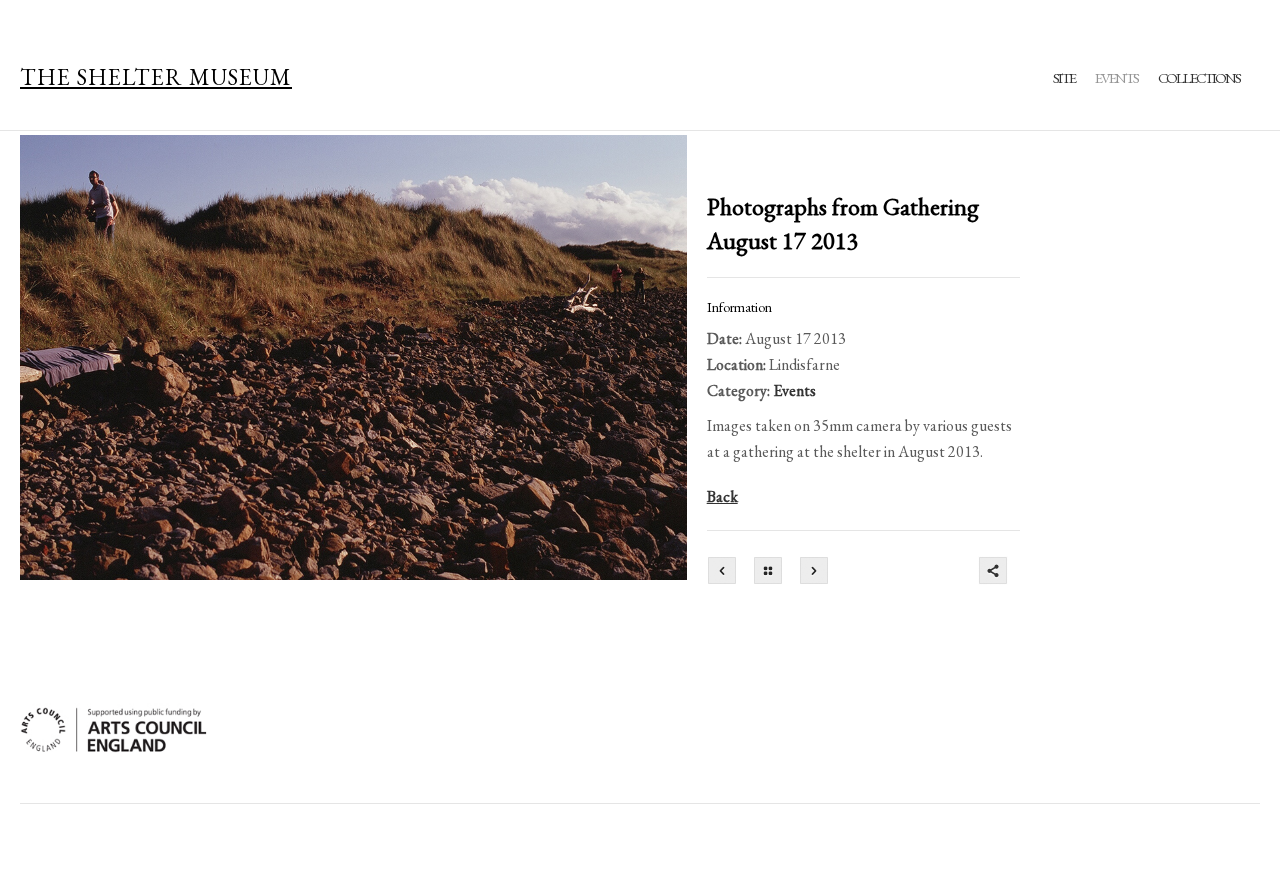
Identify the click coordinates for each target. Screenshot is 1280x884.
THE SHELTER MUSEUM (156, 76)
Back (722, 496)
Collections (1199, 77)
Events (1116, 77)
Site (1064, 77)
